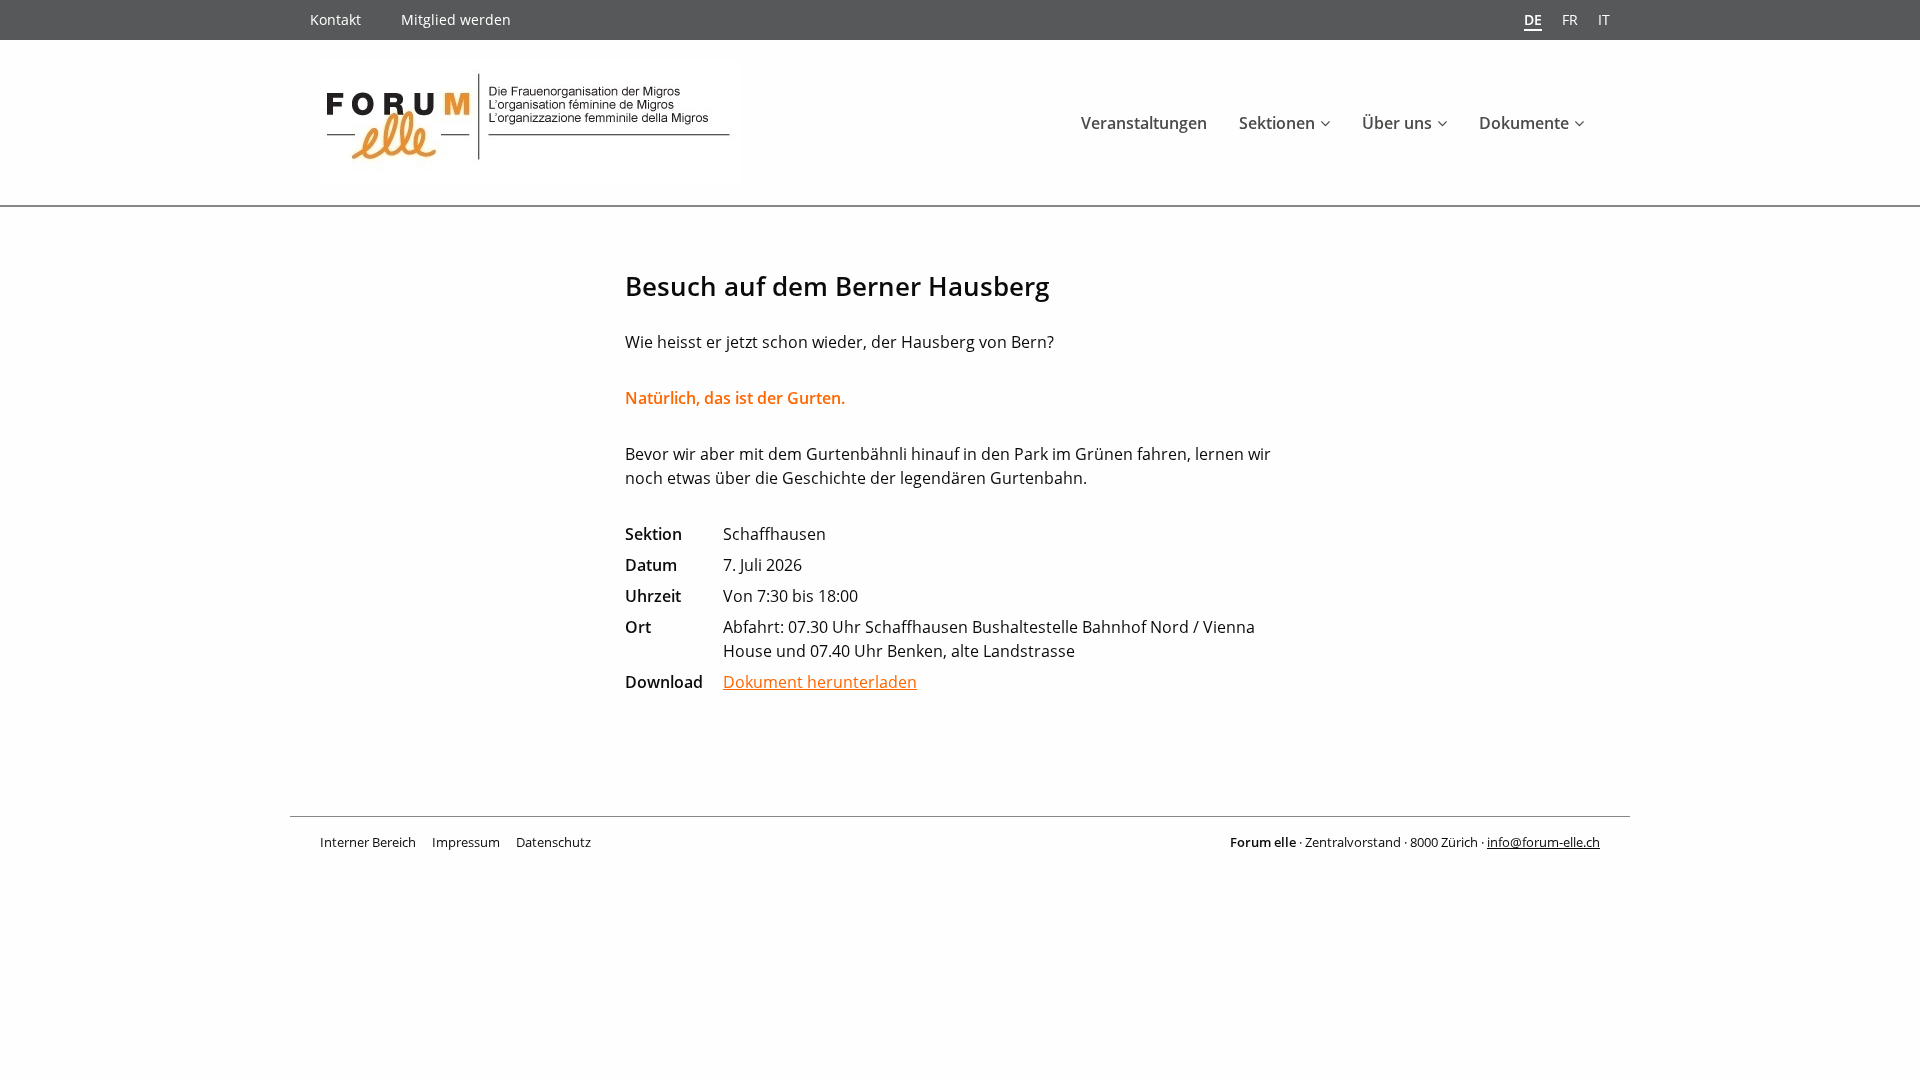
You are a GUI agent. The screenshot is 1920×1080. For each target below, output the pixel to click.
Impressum (466, 842)
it (1604, 19)
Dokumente (1524, 123)
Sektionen (1277, 123)
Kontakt (335, 19)
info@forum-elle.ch (1543, 842)
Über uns (1397, 123)
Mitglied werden (456, 19)
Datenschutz (553, 842)
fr (1570, 19)
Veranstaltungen (1144, 123)
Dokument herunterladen (820, 682)
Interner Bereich (368, 842)
